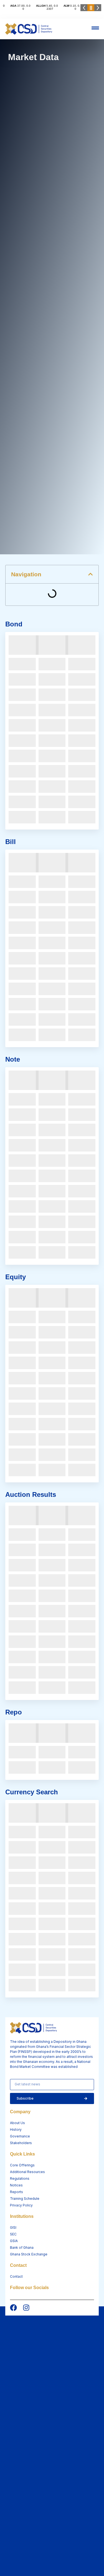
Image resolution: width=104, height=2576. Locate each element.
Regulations (20, 2178)
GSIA (14, 2241)
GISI (13, 2227)
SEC (13, 2234)
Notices (16, 2185)
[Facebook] (13, 2308)
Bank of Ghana (22, 2247)
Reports (17, 2192)
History (16, 2130)
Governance (20, 2136)
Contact (16, 2276)
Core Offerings (22, 2165)
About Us (17, 2123)
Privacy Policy (21, 2205)
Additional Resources (27, 2172)
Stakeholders (21, 2143)
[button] (90, 574)
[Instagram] (26, 2308)
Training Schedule (25, 2199)
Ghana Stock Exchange (29, 2254)
